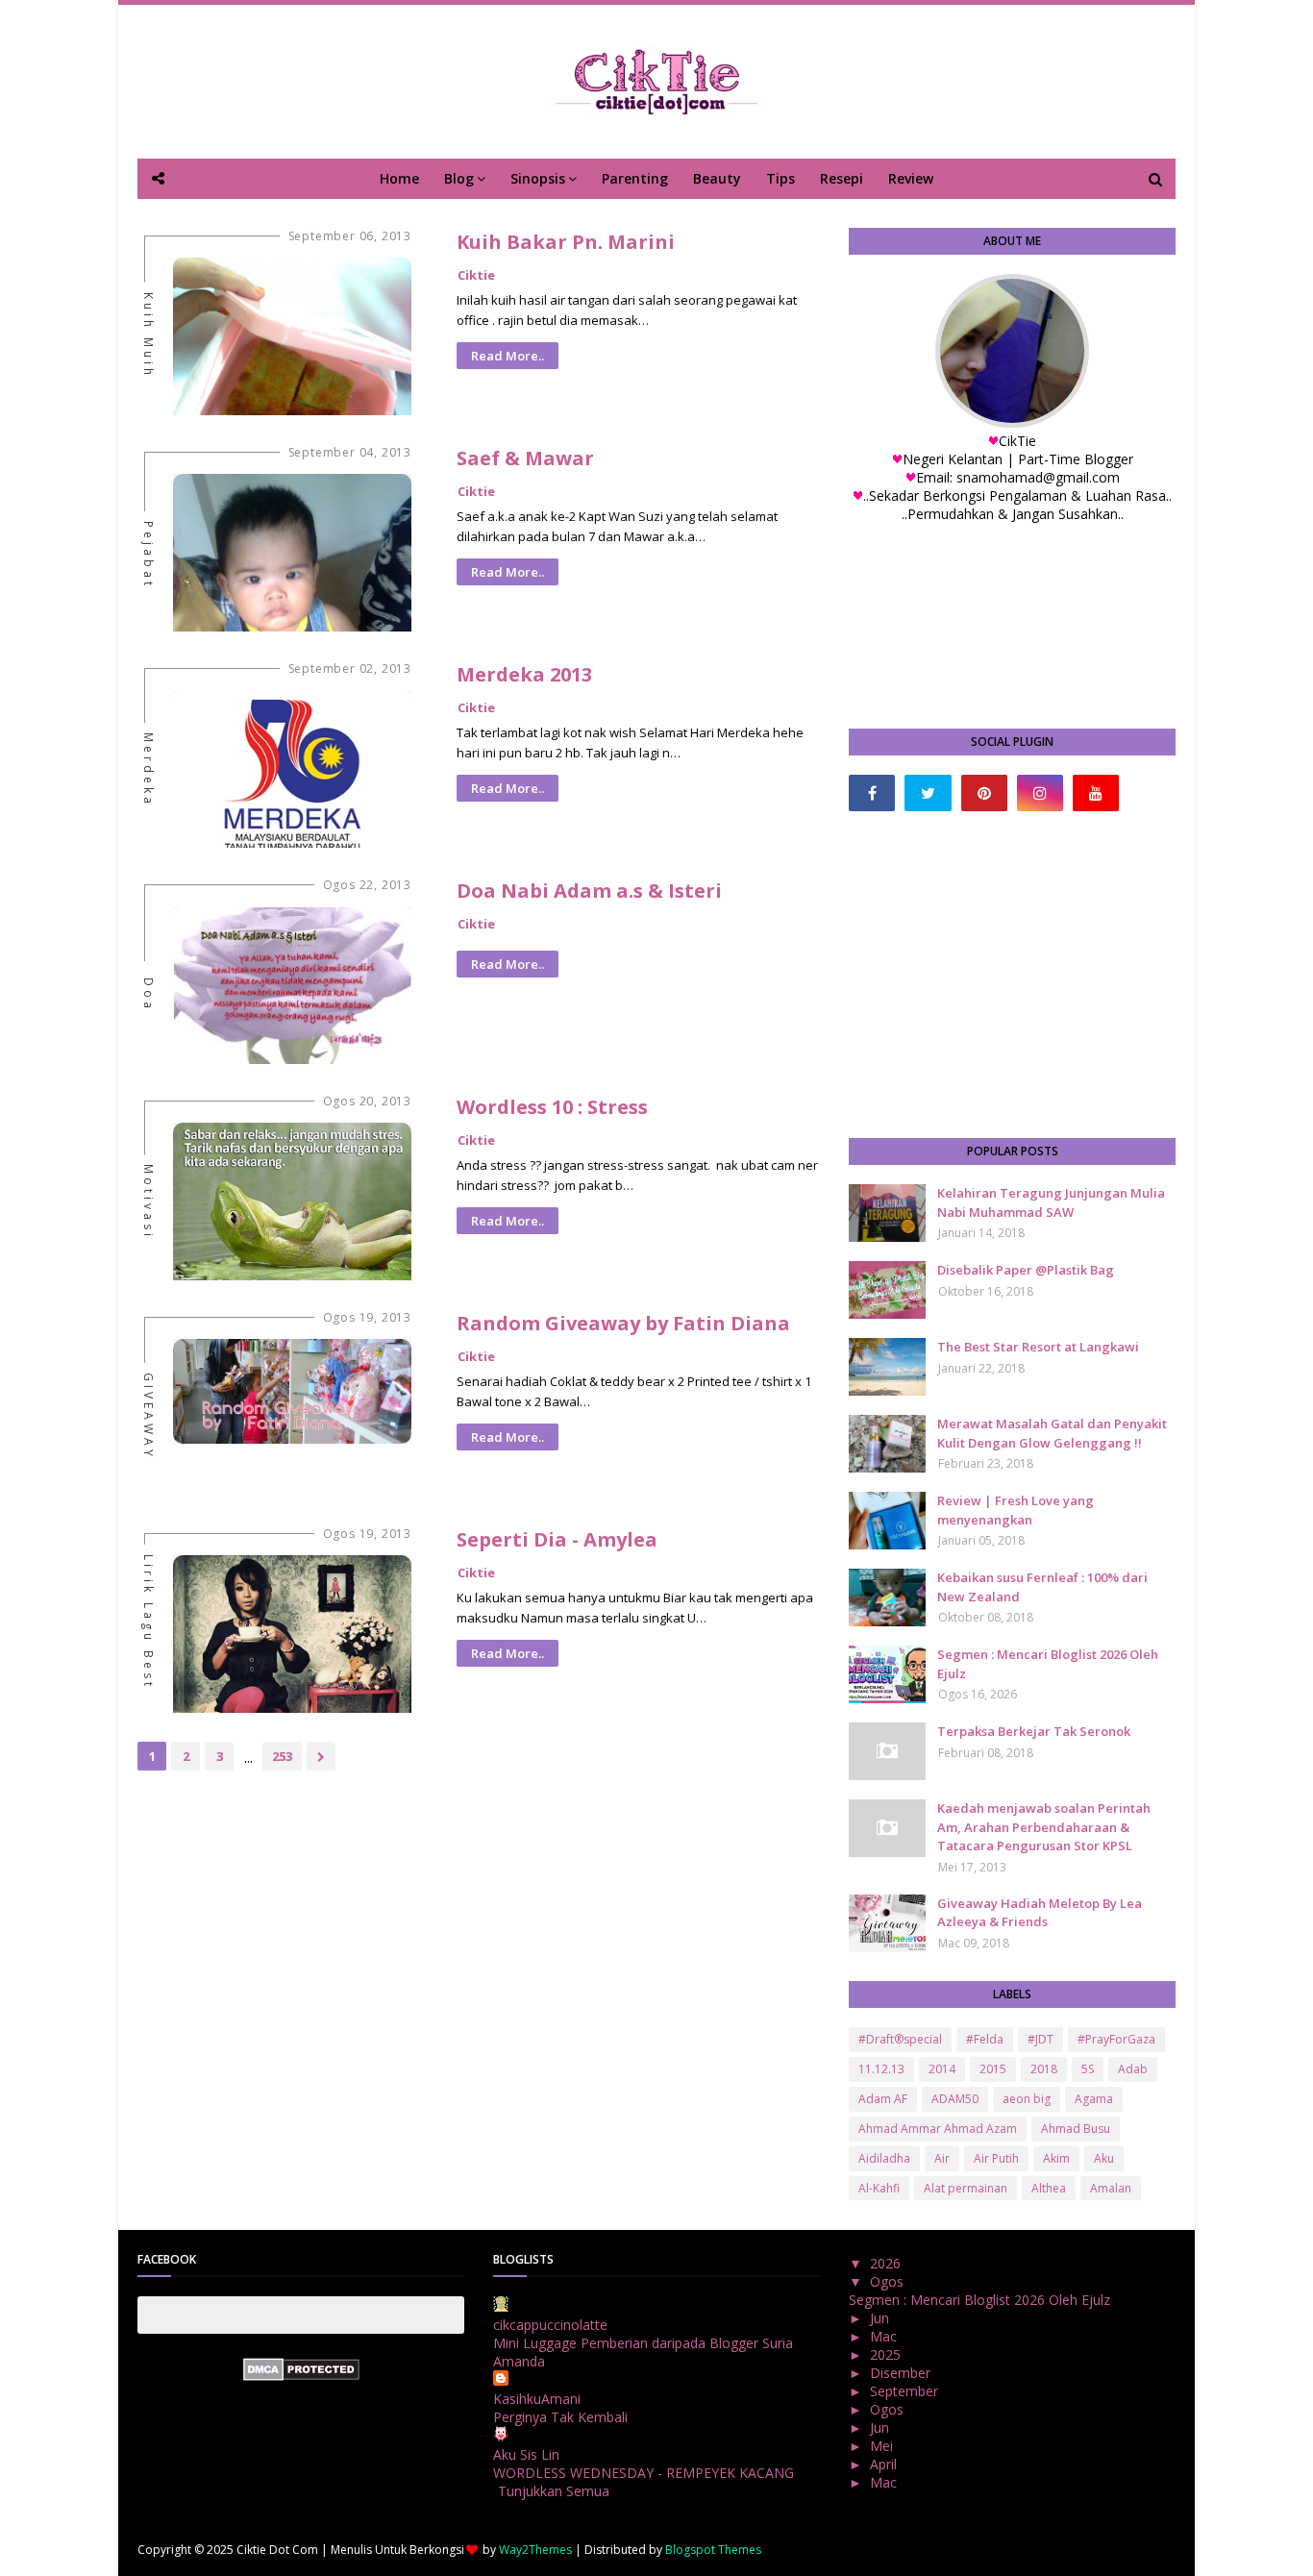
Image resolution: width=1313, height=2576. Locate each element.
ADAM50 (955, 2099)
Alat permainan (966, 2188)
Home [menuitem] (399, 178)
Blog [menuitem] (459, 178)
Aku (1104, 2158)
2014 (942, 2069)
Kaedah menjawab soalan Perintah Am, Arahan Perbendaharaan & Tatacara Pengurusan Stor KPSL (1044, 1827)
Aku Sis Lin (526, 2454)
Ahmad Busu (1076, 2129)
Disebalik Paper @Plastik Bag (1026, 1270)
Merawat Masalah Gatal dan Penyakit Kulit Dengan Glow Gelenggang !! (1052, 1433)
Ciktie (476, 275)
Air (942, 2158)
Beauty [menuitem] (717, 178)
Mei (883, 2446)
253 (282, 1756)
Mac (885, 2336)
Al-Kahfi (879, 2188)
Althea (1049, 2188)
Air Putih (996, 2158)
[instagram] (1040, 793)
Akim (1056, 2158)
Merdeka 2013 (524, 674)
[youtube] (1096, 793)
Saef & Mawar (525, 458)
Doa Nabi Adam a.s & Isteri (589, 891)
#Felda (985, 2039)
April (885, 2464)
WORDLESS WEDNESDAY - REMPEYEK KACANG (644, 2473)
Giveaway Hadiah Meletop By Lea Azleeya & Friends (1040, 1913)
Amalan (1111, 2188)
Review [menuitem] (911, 178)
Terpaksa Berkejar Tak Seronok (1034, 1731)
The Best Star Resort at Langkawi (1038, 1347)
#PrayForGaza (1116, 2039)
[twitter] (928, 793)
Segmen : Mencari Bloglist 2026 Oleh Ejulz (1048, 1664)
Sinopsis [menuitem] (538, 178)
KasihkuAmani (537, 2399)
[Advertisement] (1012, 975)
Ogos (889, 2281)
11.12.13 (881, 2069)
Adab (1133, 2069)
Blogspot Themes (713, 2550)
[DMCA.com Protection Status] (301, 2376)
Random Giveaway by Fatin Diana (623, 1323)
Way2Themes (535, 2550)
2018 (1044, 2069)
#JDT (1040, 2039)
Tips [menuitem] (780, 178)
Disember (902, 2373)
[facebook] (872, 793)
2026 (887, 2263)
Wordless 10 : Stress (552, 1107)
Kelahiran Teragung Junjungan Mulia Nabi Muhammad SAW (1051, 1202)
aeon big (1027, 2099)
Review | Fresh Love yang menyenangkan (1016, 1510)
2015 (993, 2069)
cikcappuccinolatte (550, 2325)
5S (1088, 2069)
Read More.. (508, 356)
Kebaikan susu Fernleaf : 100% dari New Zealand (1042, 1587)
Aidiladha (884, 2158)
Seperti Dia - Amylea (557, 1539)
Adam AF (883, 2099)
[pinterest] (984, 793)
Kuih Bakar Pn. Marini (566, 242)
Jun (881, 2318)
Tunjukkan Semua (554, 2491)
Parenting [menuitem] (635, 178)
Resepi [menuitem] (842, 178)
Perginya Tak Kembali (560, 2417)
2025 (887, 2354)
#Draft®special (900, 2039)
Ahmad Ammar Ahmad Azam (938, 2129)
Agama (1094, 2099)
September (906, 2391)
